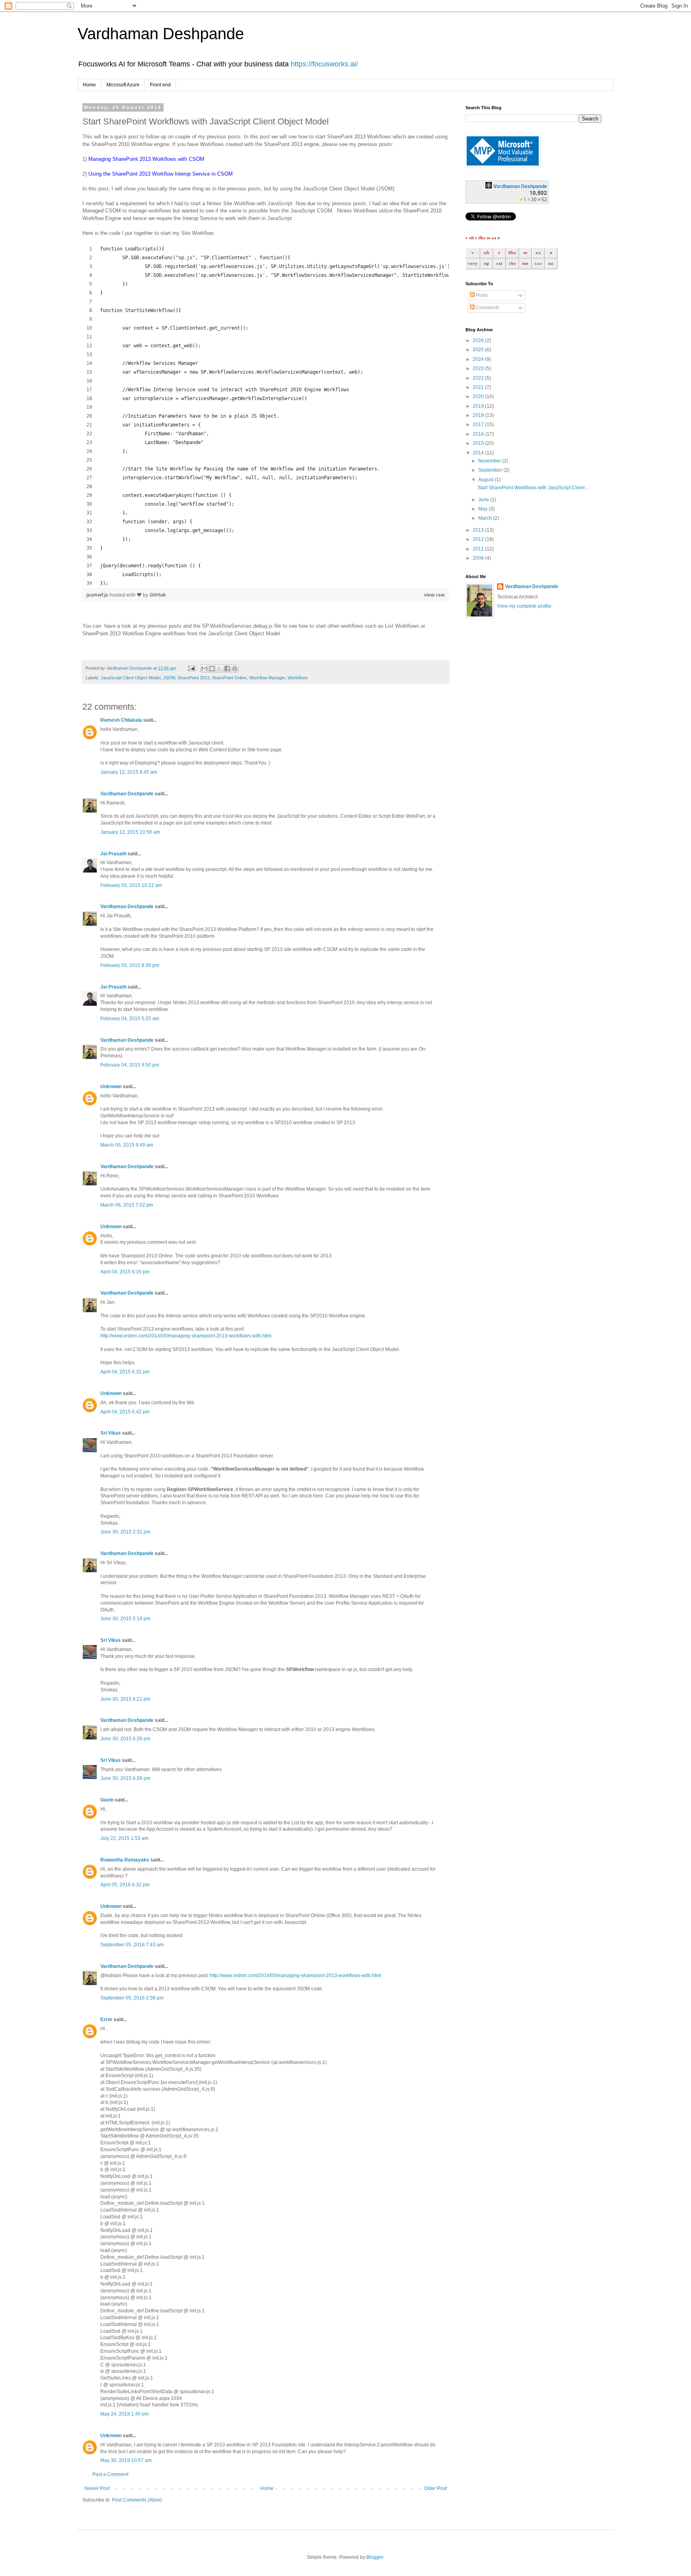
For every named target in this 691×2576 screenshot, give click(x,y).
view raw (434, 595)
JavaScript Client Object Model (131, 678)
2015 (479, 443)
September (491, 470)
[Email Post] (191, 668)
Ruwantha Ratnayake (125, 1860)
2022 (479, 378)
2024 (479, 359)
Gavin (107, 1800)
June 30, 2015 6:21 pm (125, 1699)
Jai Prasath (113, 854)
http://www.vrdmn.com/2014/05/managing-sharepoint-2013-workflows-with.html (186, 1336)
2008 (479, 558)
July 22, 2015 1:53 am (124, 1838)
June (484, 500)
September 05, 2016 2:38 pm (132, 1998)
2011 (479, 549)
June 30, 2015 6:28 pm (125, 1778)
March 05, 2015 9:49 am (127, 1145)
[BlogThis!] (212, 669)
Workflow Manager (267, 678)
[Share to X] (220, 669)
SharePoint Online (229, 678)
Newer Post (97, 2488)
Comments (487, 308)
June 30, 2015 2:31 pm (125, 1532)
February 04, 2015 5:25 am (130, 1019)
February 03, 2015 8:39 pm (130, 965)
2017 (479, 424)
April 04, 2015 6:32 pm (125, 1372)
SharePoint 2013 (194, 678)
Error (106, 2020)
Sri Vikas (111, 1433)
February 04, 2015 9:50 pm (130, 1065)
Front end (160, 85)
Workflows (298, 678)
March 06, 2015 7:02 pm (127, 1205)
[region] (266, 416)
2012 (479, 539)
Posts (481, 295)
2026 (479, 340)
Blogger (375, 2557)
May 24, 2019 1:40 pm (125, 2414)
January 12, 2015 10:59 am (130, 832)
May (483, 509)
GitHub (158, 595)
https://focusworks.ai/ (324, 64)
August (486, 480)
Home (89, 85)
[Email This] (204, 669)
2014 (479, 453)
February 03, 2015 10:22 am (131, 885)
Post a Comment (110, 2474)
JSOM (169, 678)
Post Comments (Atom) (137, 2500)
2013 (479, 530)
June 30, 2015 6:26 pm (125, 1739)
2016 (479, 434)
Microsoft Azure (123, 85)
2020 (479, 396)
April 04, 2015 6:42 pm (125, 1412)
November (490, 461)
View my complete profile (524, 606)
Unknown (111, 1087)
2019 (479, 406)
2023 (479, 368)
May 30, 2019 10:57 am (126, 2460)
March (486, 518)
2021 (479, 387)
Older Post (435, 2488)
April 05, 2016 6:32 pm (125, 1885)
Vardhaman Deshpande (161, 34)
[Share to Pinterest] (235, 669)
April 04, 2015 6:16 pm (125, 1272)
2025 (479, 350)
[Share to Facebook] (227, 669)
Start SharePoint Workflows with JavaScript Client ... (533, 488)
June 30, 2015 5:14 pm (125, 1619)
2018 (479, 415)
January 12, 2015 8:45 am (129, 772)
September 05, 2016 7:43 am (132, 1945)
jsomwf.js (98, 595)
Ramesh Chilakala (121, 720)
